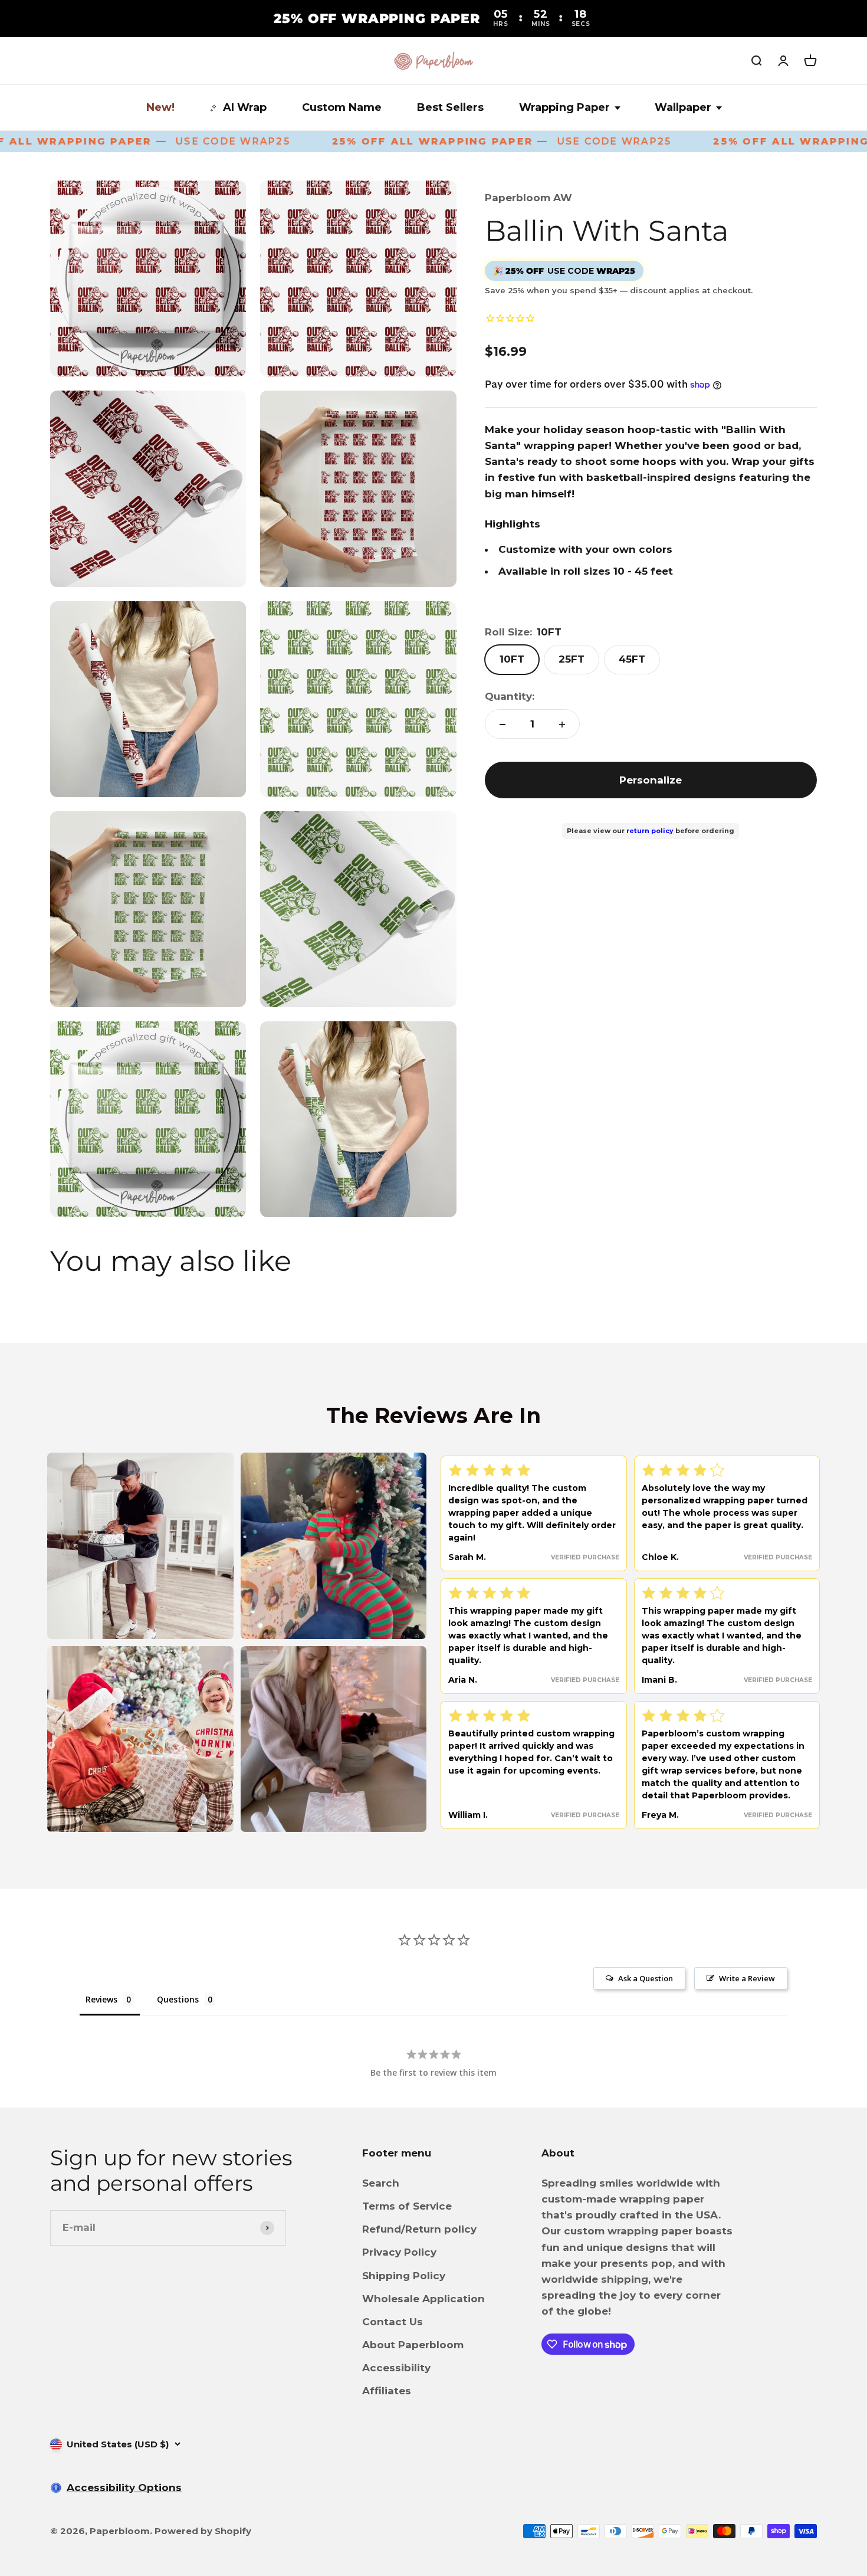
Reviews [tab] (101, 1999)
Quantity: (510, 696)
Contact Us (393, 2322)
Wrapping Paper (564, 107)
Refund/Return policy (419, 2229)
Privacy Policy (399, 2252)
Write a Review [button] (747, 1978)
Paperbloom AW (528, 198)
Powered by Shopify (203, 2531)
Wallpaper (683, 107)
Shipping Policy (404, 2276)
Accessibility (396, 2368)
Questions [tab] (178, 1999)
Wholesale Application (423, 2299)
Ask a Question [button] (646, 1978)
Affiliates (387, 2391)
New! (160, 107)
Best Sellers (450, 107)
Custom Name (342, 107)
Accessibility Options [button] (124, 2487)
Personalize (651, 780)
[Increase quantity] (562, 725)
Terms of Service (407, 2206)
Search (381, 2183)
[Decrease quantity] (503, 725)
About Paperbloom (413, 2345)
